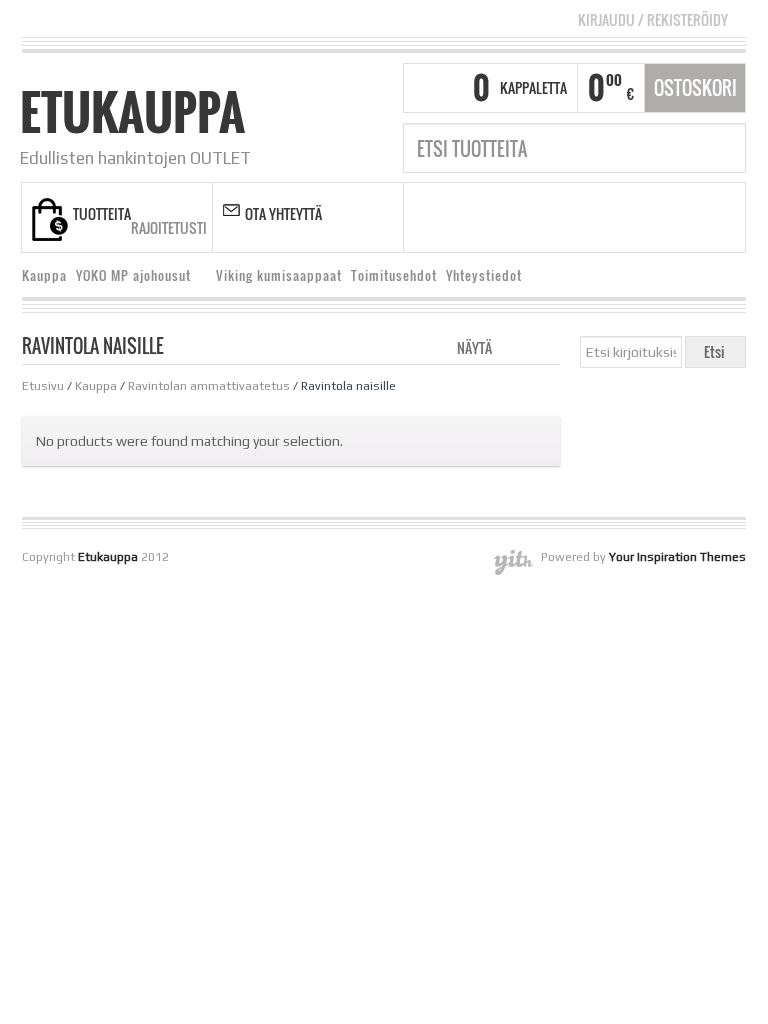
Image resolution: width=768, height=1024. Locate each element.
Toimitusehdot (394, 275)
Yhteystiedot (484, 275)
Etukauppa (132, 112)
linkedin (613, 218)
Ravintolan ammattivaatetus (209, 386)
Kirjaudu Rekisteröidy (653, 19)
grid (512, 346)
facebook (513, 218)
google (588, 218)
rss (538, 218)
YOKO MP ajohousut (129, 278)
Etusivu (43, 386)
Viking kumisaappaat (279, 275)
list (546, 346)
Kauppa (44, 275)
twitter (563, 218)
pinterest (638, 218)
